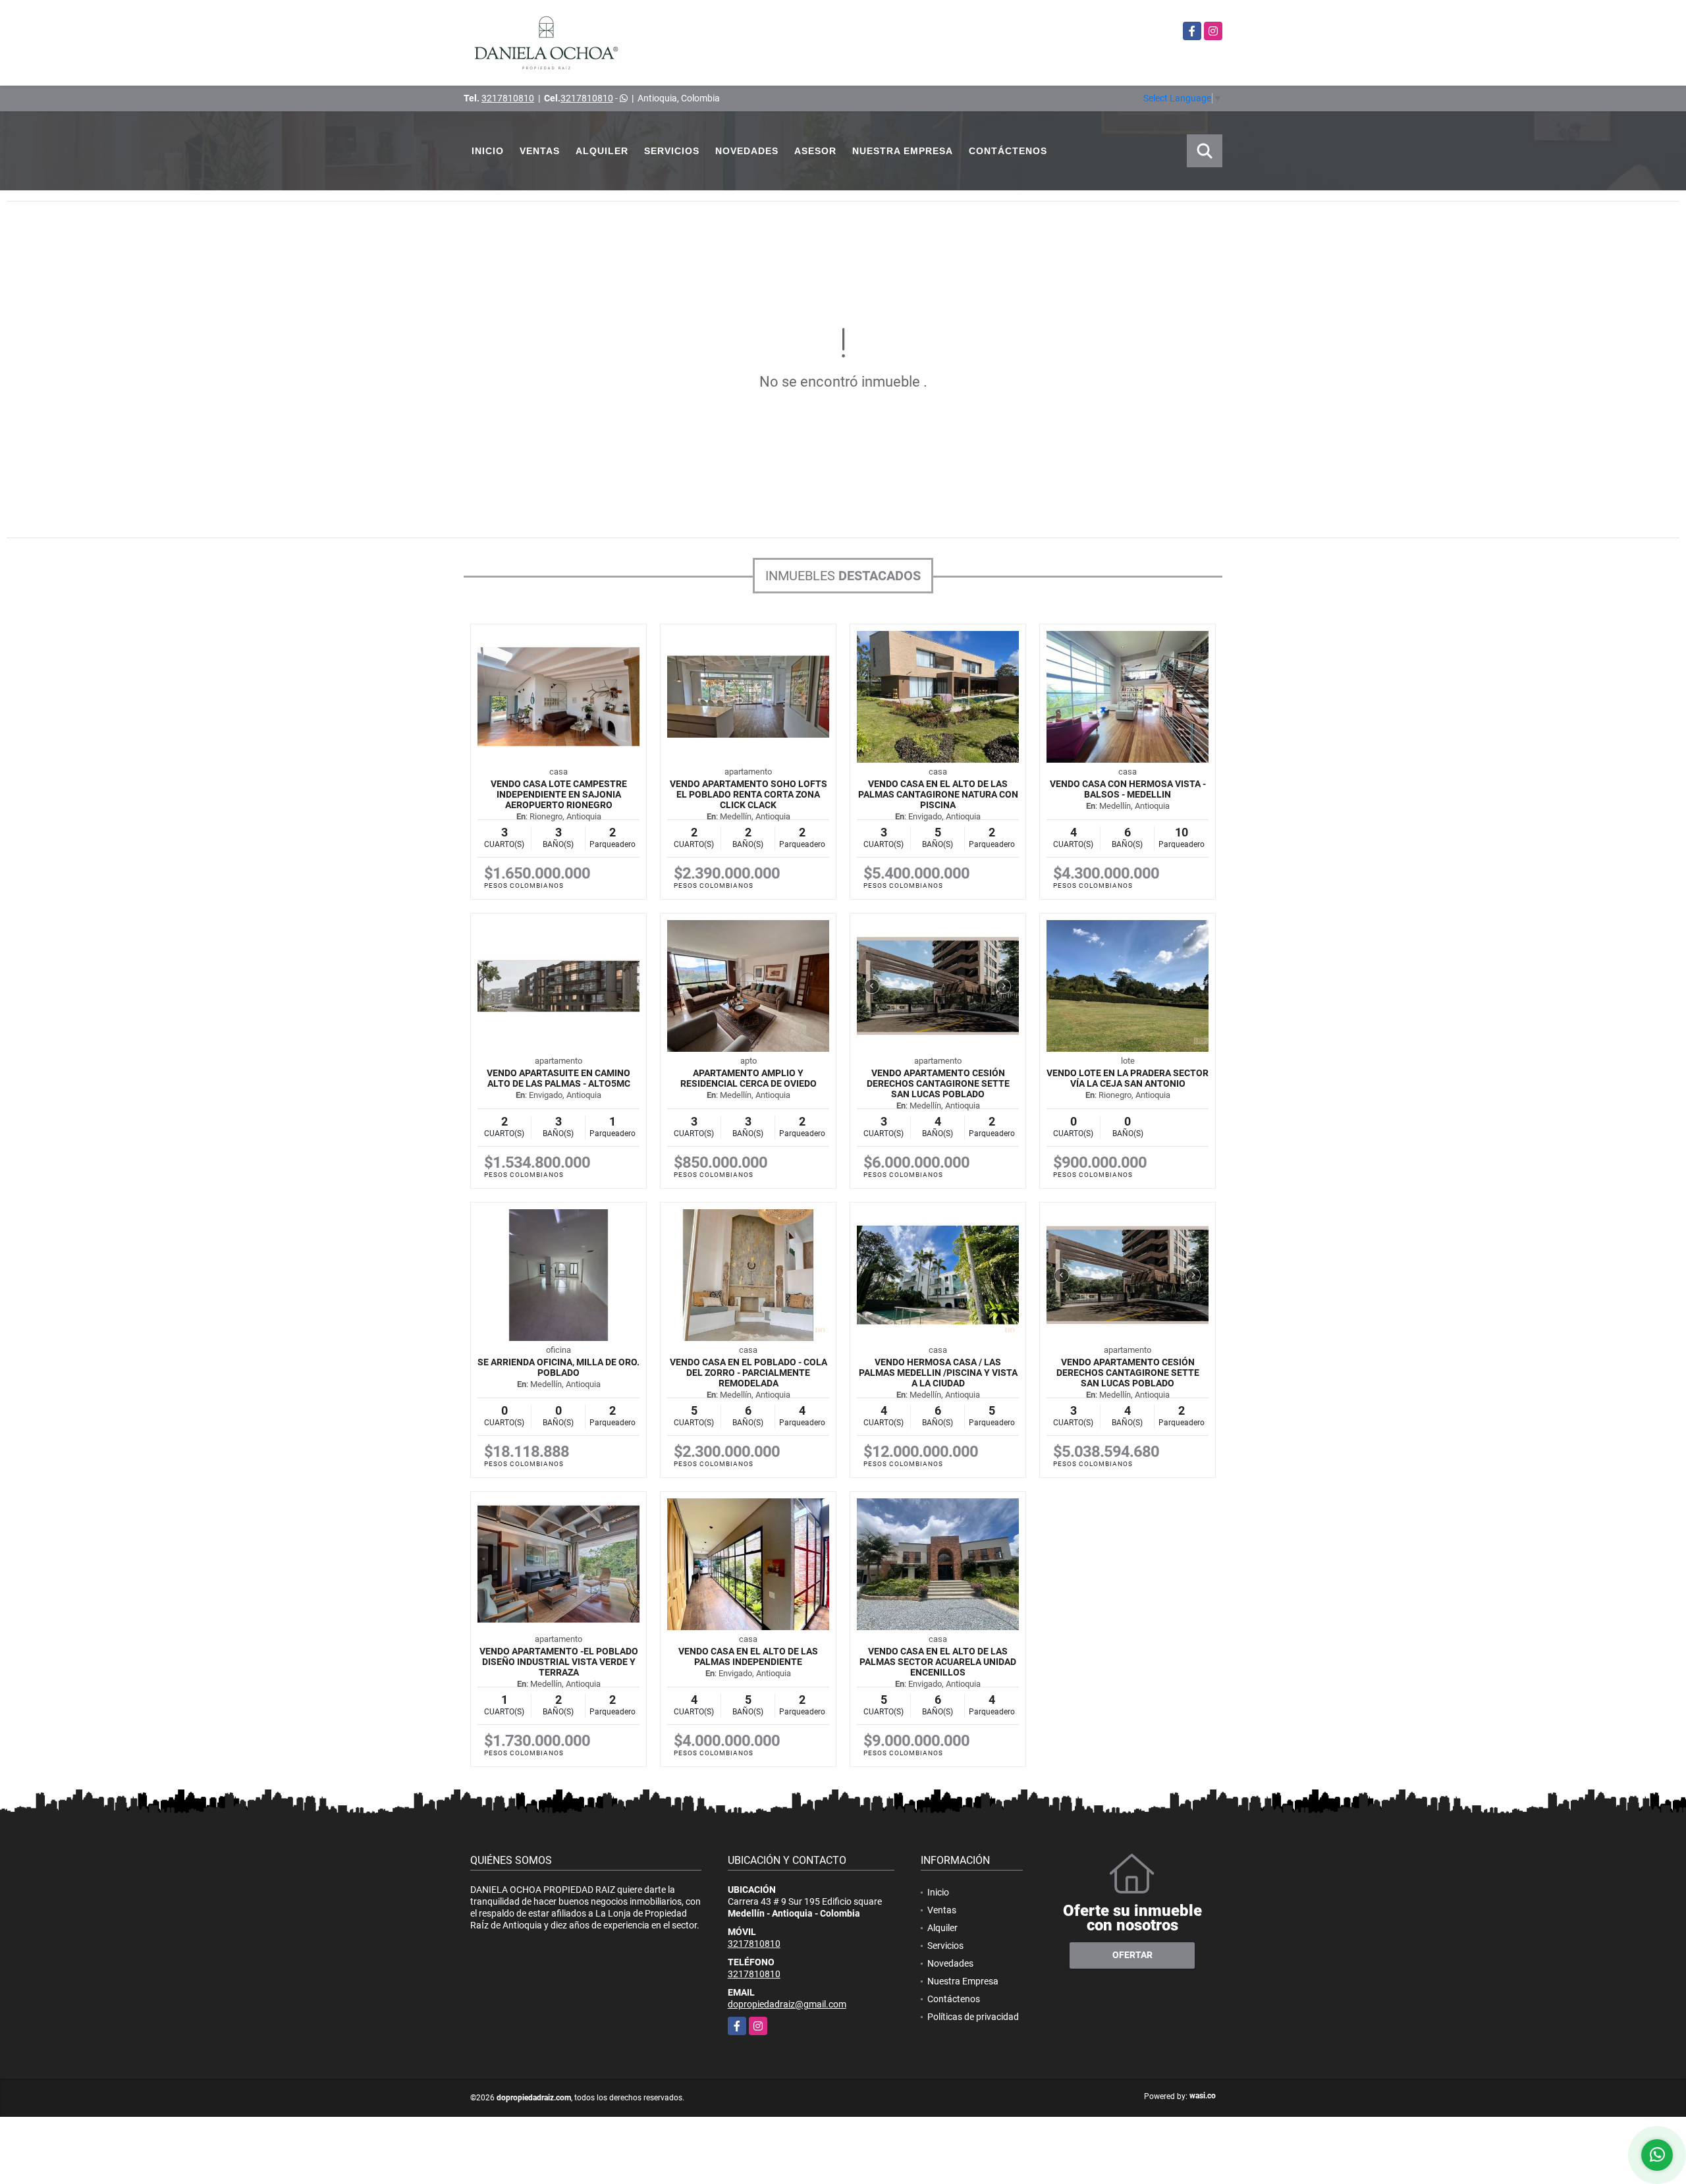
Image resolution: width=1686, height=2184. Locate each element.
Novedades (747, 151)
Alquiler (602, 151)
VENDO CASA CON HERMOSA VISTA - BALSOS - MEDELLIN (1128, 789)
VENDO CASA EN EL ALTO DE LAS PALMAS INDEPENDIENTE (748, 1656)
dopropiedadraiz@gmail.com (787, 2004)
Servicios (672, 151)
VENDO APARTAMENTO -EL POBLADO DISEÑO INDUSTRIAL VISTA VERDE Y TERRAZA (559, 1662)
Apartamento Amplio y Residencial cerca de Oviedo (748, 1078)
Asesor (815, 151)
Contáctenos (1008, 151)
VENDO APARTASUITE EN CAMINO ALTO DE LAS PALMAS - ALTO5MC (558, 1078)
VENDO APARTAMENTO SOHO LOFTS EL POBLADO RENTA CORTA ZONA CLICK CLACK (748, 794)
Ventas (540, 151)
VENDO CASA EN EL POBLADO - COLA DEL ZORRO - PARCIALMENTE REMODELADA (748, 1373)
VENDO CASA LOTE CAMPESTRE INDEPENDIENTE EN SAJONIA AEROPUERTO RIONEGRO (559, 794)
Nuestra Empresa (903, 151)
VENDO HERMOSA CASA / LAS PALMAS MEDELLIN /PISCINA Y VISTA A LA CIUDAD (938, 1373)
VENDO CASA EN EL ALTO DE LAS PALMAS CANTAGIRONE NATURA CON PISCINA (938, 794)
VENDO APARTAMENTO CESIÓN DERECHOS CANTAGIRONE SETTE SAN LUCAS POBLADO (938, 1083)
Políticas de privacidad (973, 2017)
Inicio (488, 151)
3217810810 (508, 98)
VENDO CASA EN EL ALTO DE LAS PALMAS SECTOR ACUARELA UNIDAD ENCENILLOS (938, 1662)
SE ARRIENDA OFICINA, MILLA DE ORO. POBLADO (558, 1367)
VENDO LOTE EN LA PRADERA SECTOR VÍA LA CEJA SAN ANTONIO (1128, 1078)
